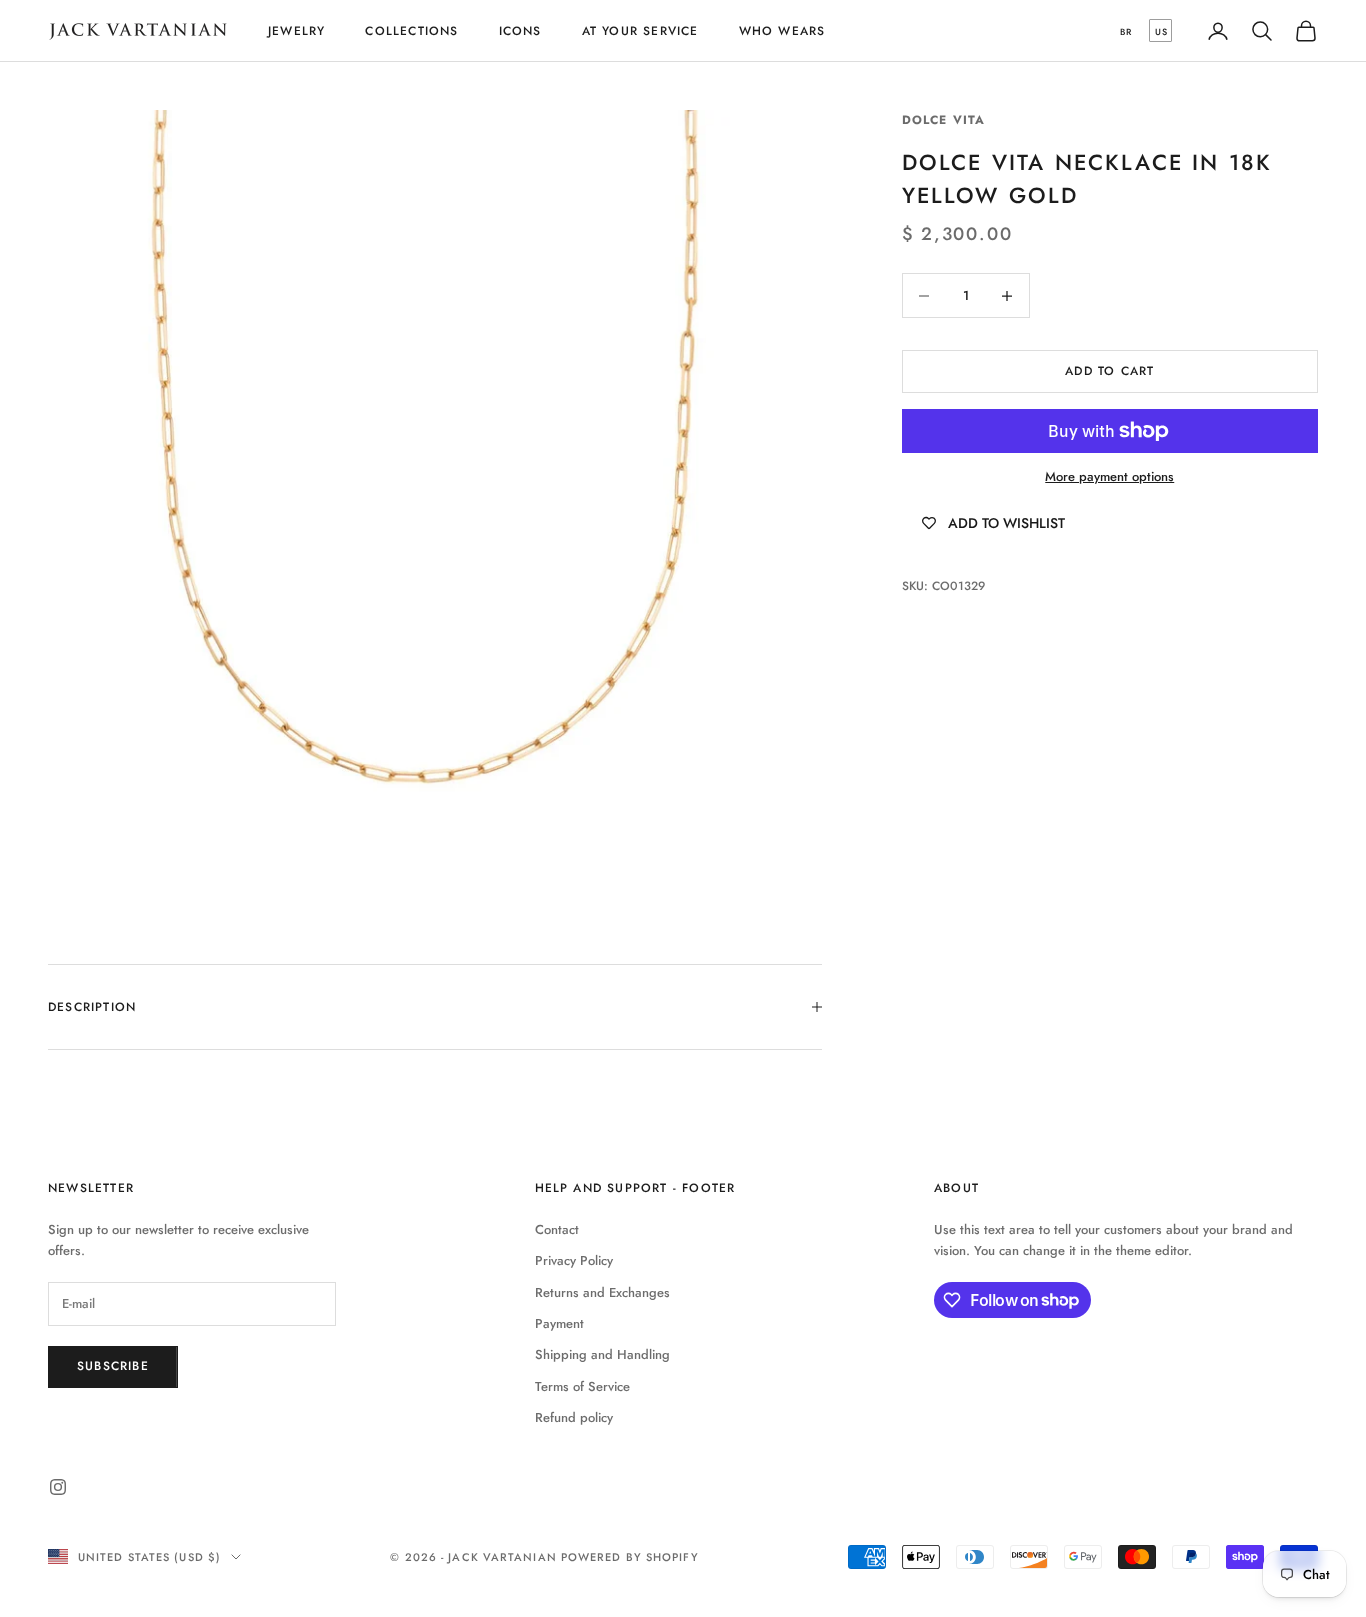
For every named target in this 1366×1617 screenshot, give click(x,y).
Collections (411, 31)
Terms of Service (582, 1386)
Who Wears (782, 31)
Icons (520, 31)
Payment (559, 1323)
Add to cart (1109, 371)
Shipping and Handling (602, 1354)
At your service (640, 31)
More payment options (1109, 476)
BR (1126, 31)
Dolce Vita (944, 120)
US (1161, 31)
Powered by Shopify (630, 1557)
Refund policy (574, 1417)
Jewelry (296, 31)
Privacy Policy (574, 1260)
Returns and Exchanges (602, 1292)
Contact (557, 1229)
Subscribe (113, 1366)
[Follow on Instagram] (58, 1487)
